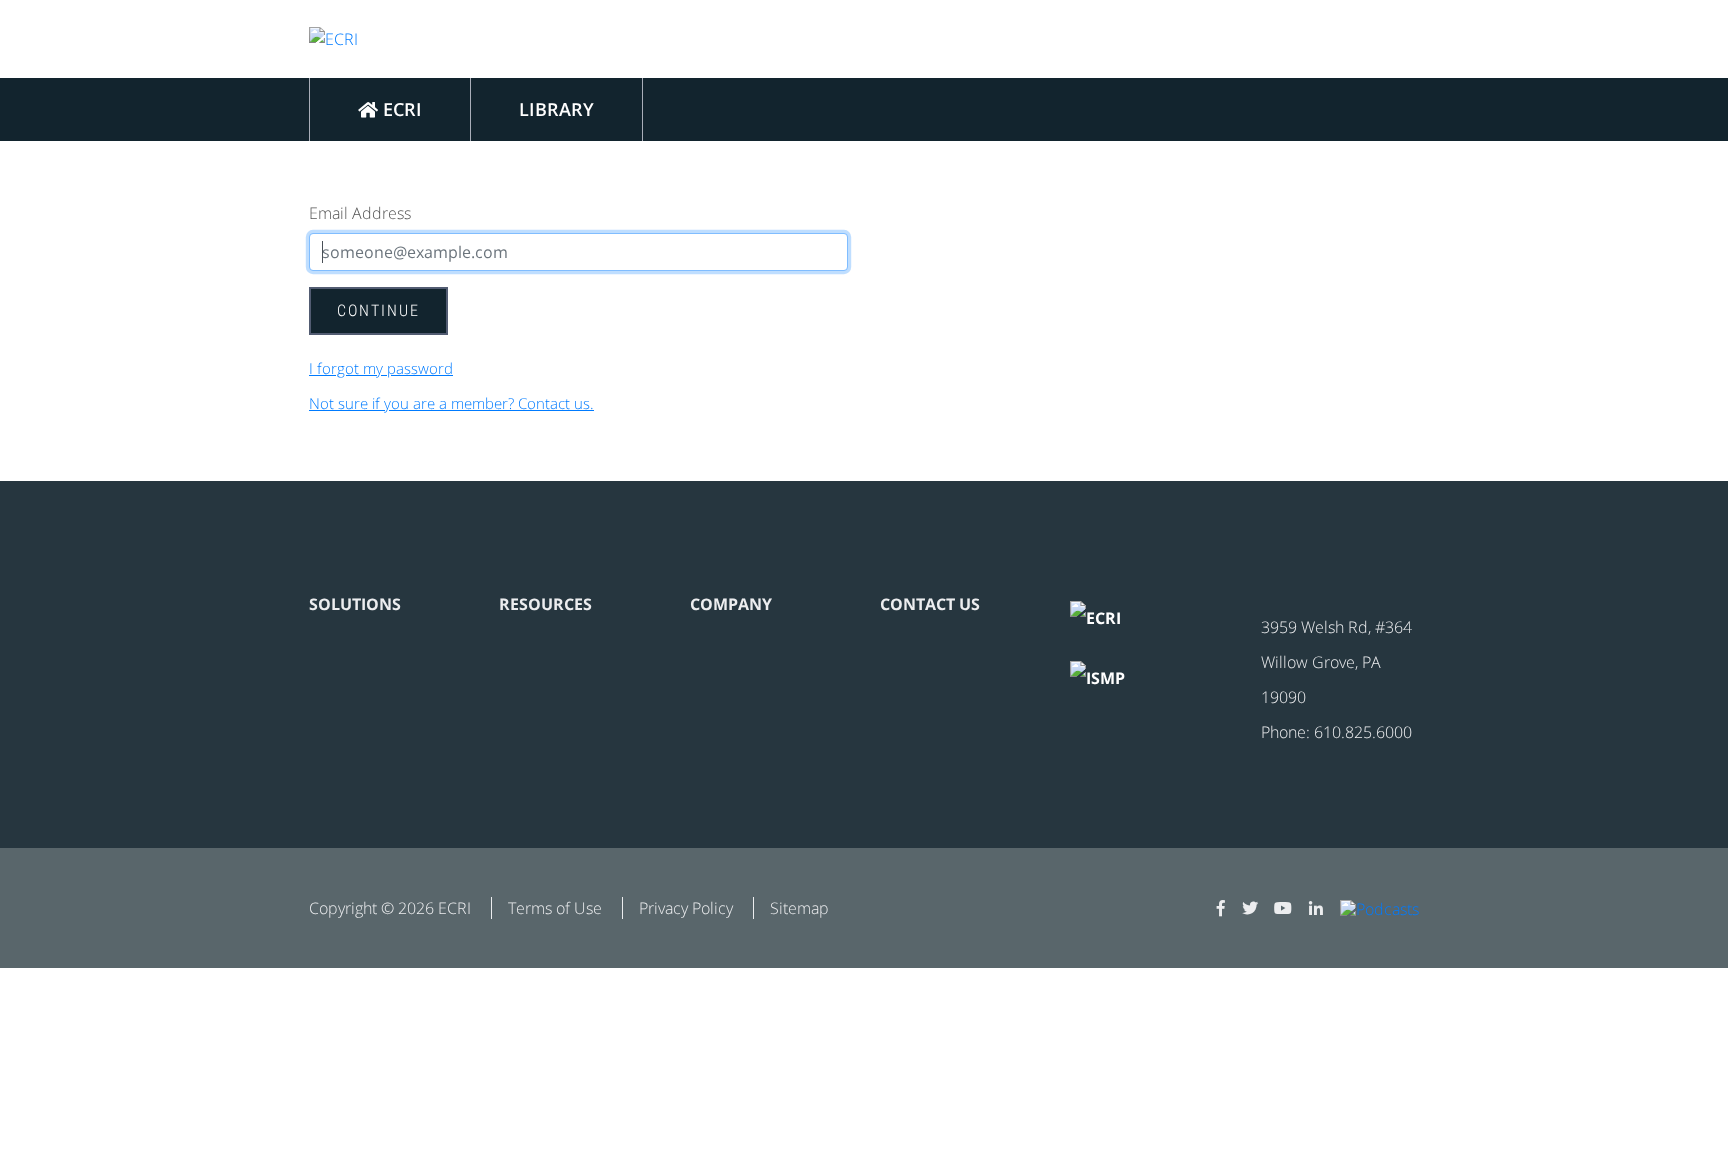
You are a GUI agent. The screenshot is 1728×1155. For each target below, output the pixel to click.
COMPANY (731, 604)
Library (556, 109)
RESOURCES (545, 604)
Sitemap (799, 908)
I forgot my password (381, 368)
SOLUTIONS (355, 604)
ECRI (400, 109)
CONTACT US (930, 604)
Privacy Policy (686, 908)
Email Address (360, 213)
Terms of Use (555, 908)
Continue (378, 310)
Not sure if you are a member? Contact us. (451, 403)
